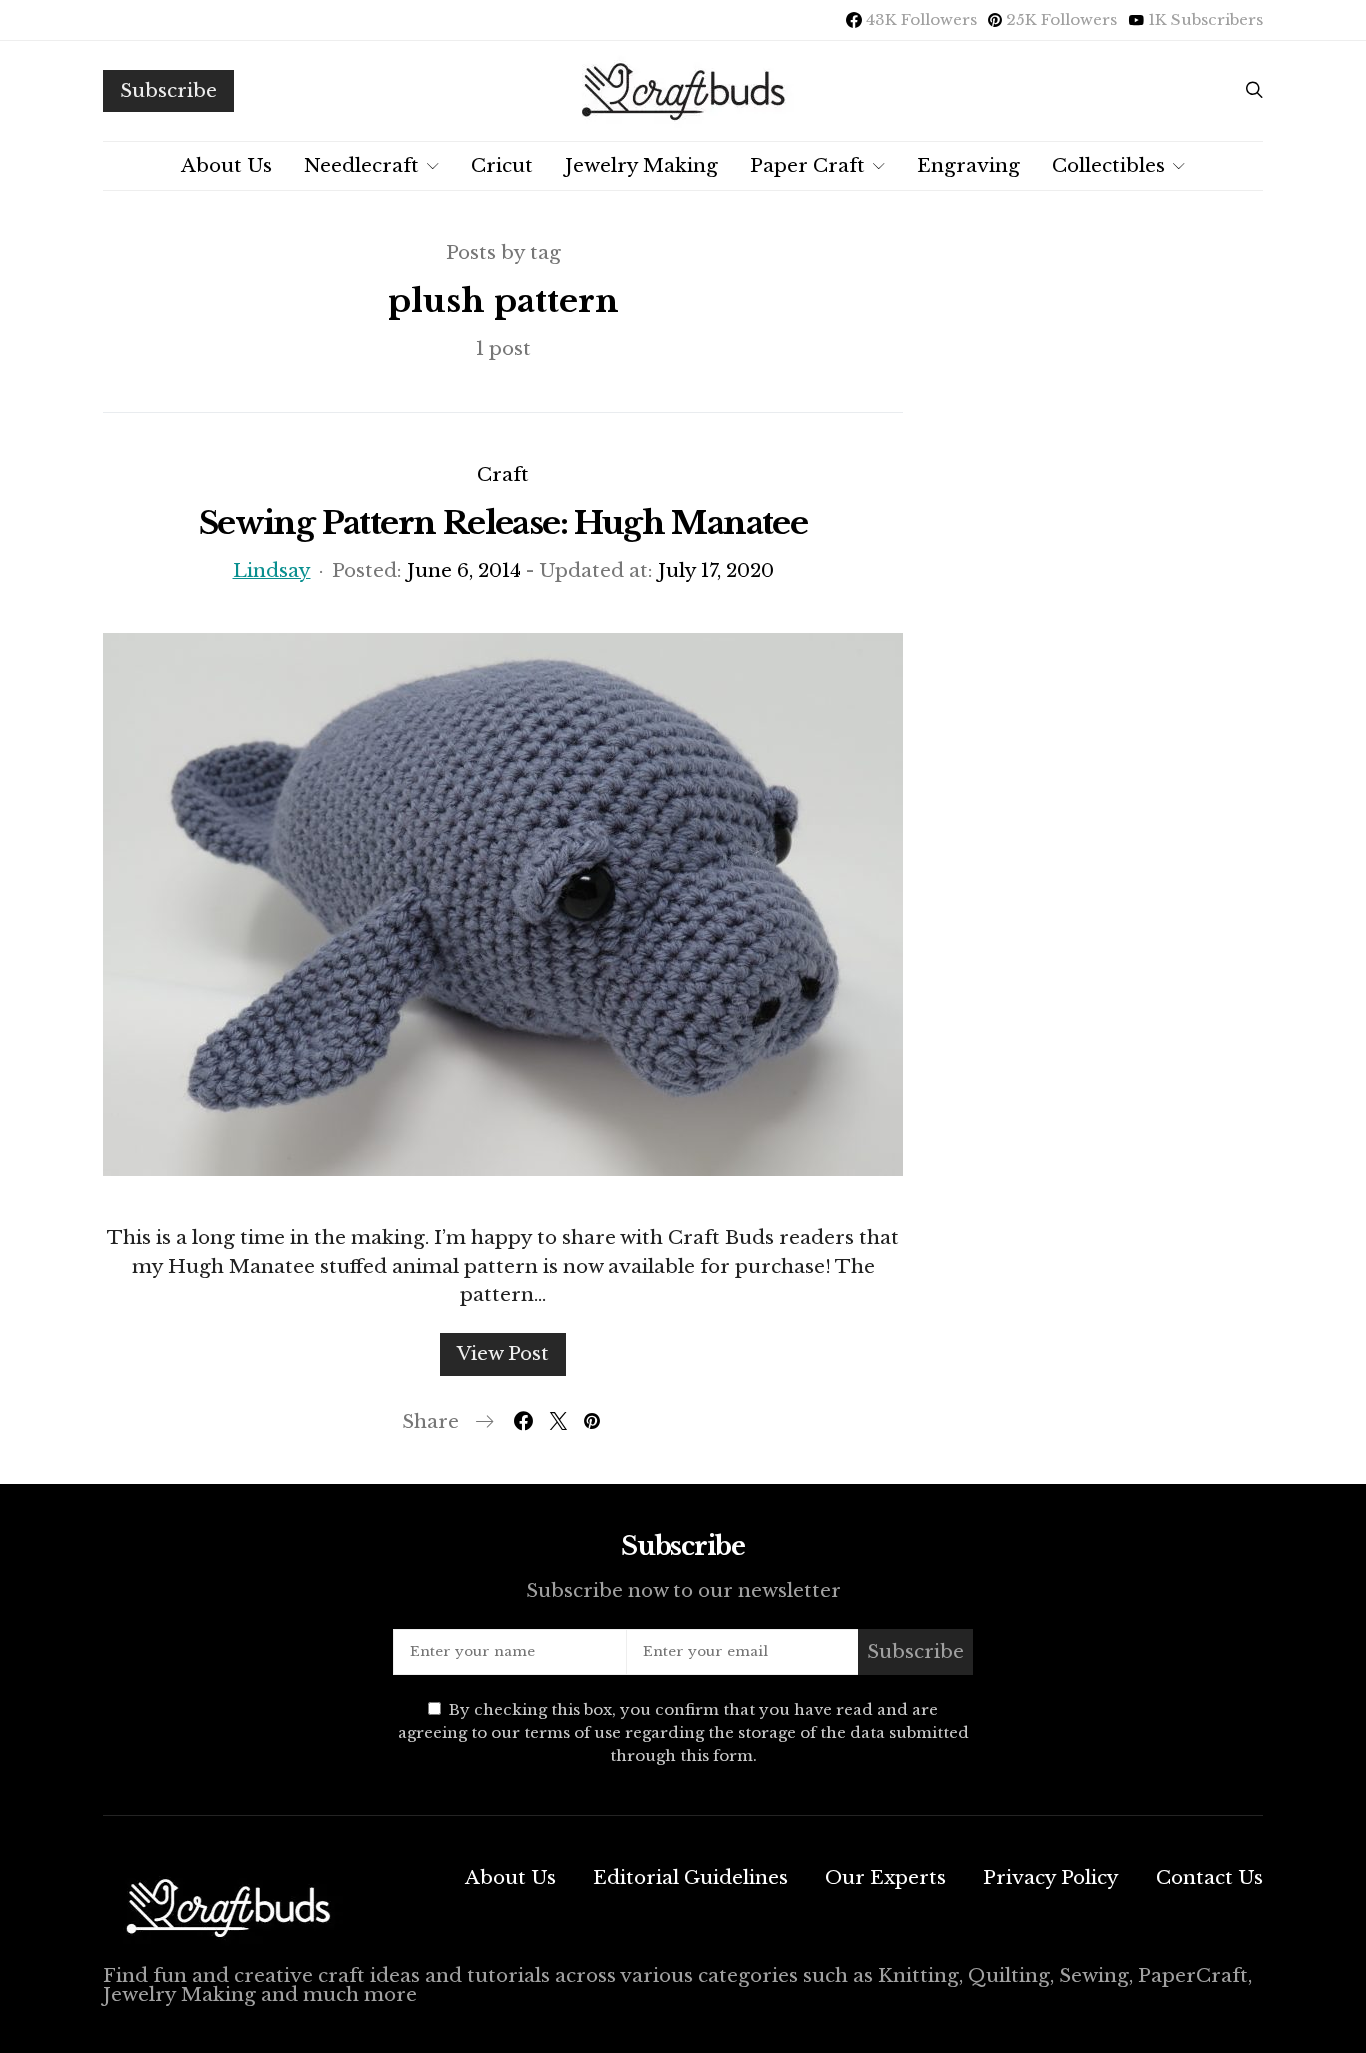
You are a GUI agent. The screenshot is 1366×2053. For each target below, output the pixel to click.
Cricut (502, 165)
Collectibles (1108, 165)
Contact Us (1209, 1877)
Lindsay (272, 570)
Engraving (968, 165)
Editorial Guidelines (690, 1877)
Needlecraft (361, 165)
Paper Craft (807, 165)
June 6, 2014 (464, 570)
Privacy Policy (1051, 1877)
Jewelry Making (641, 165)
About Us (226, 165)
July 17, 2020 (716, 570)
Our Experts (885, 1877)
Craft (503, 474)
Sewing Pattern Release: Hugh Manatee (503, 523)
